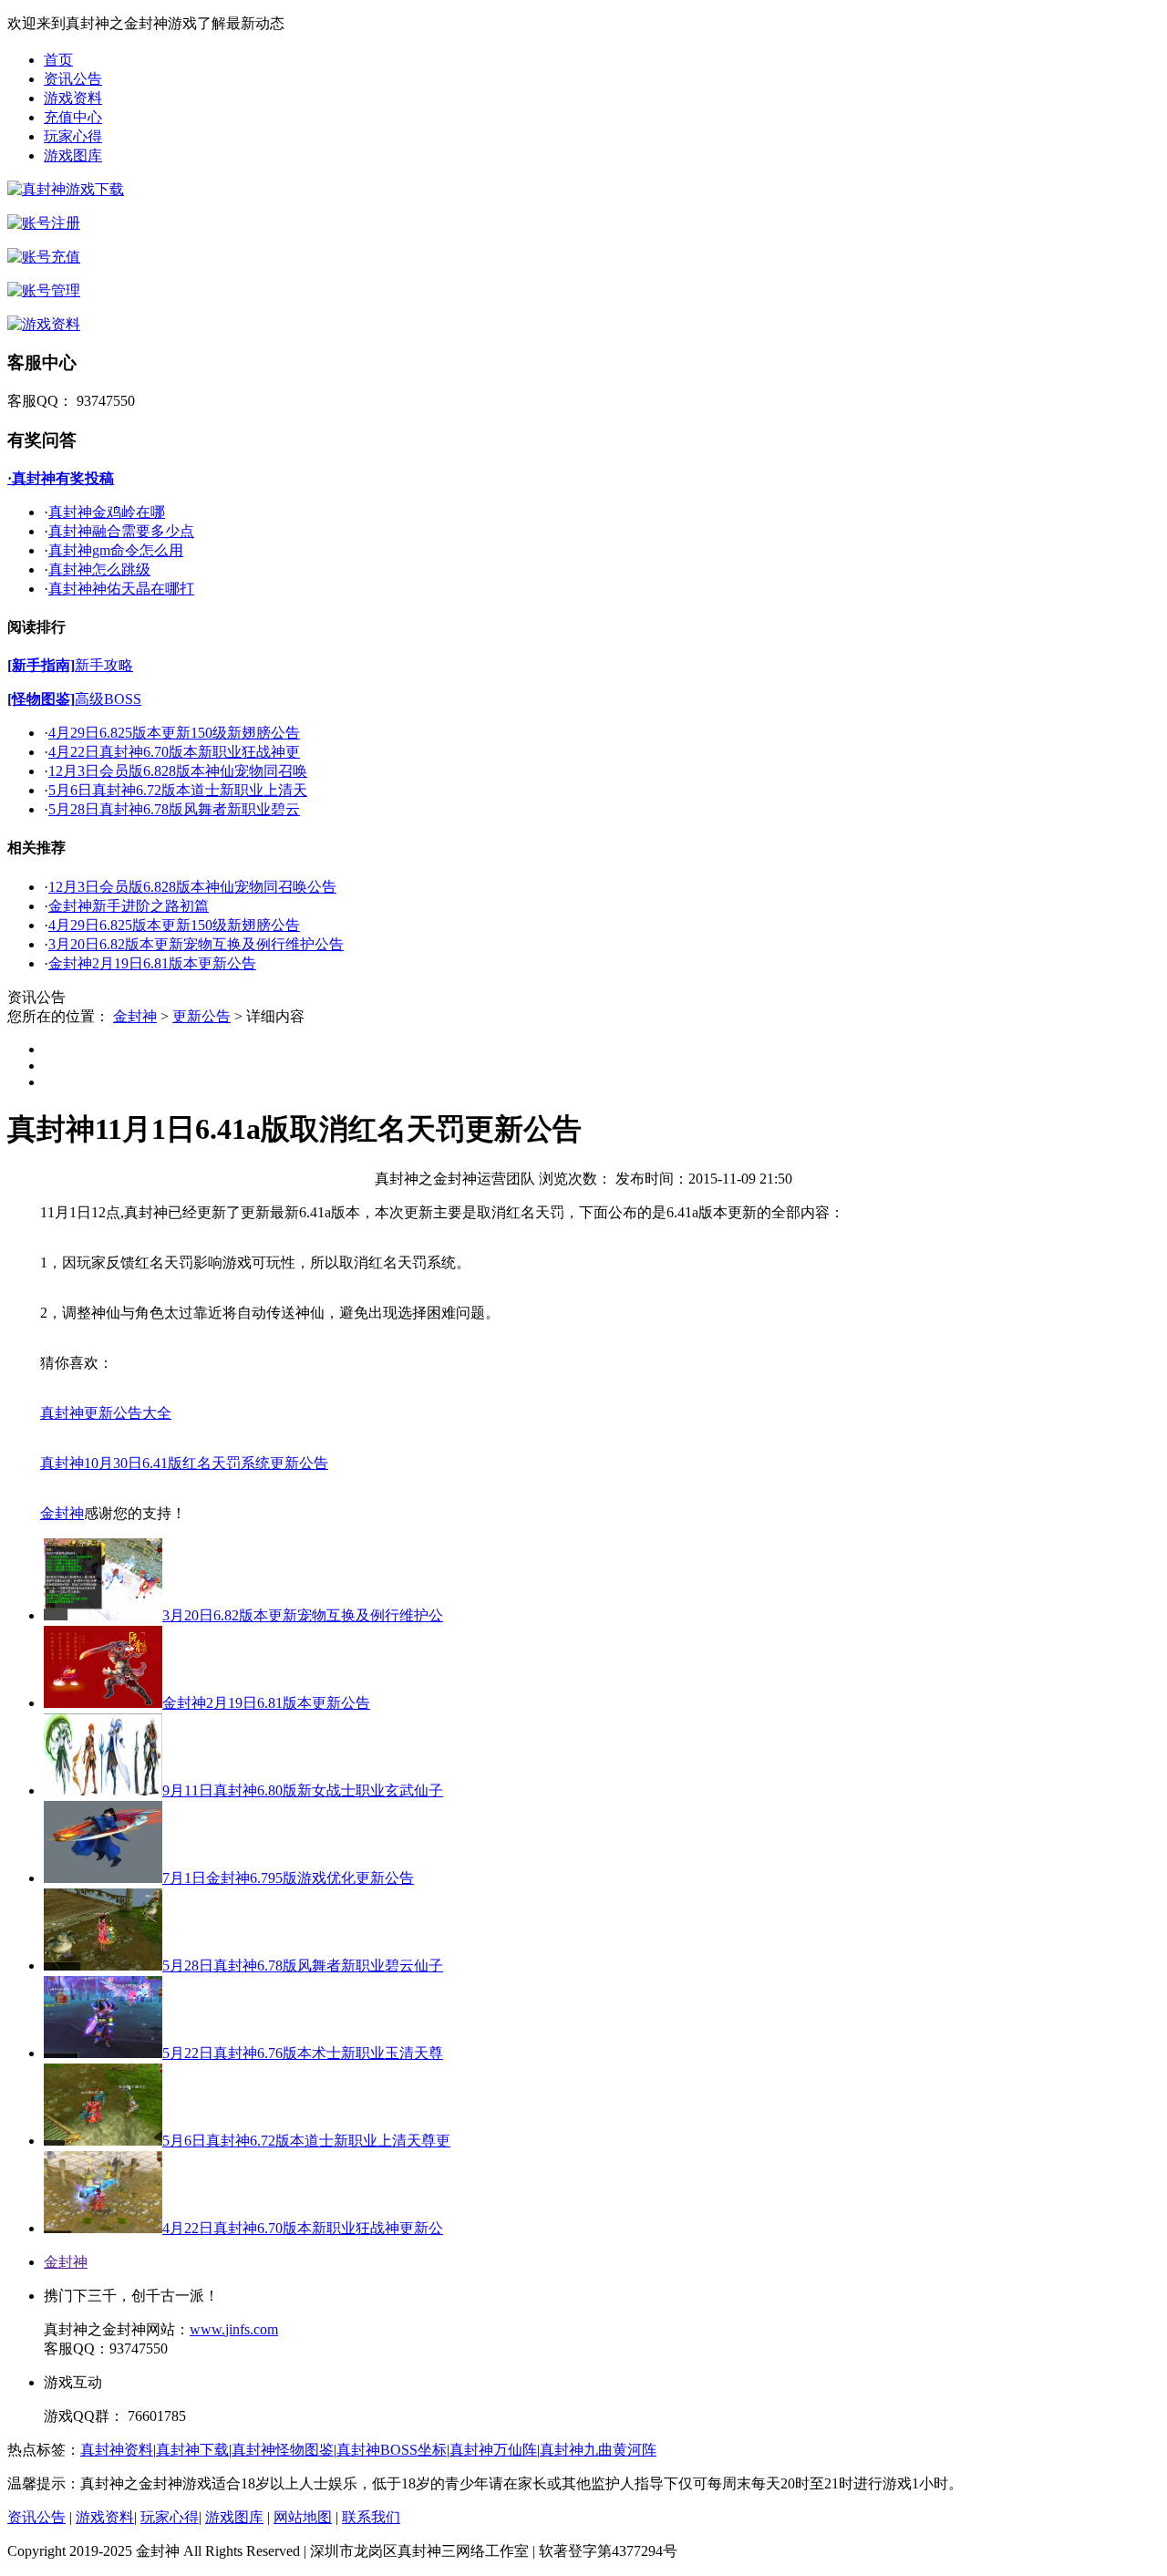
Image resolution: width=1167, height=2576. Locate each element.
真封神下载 (192, 2450)
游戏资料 (73, 98)
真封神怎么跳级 (99, 569)
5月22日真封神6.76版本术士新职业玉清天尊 (303, 2053)
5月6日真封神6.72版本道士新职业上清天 (178, 790)
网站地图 (303, 2517)
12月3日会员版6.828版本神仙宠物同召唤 (178, 771)
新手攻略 (104, 665)
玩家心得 (73, 136)
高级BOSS (108, 699)
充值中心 (73, 117)
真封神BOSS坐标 (392, 2450)
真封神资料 (117, 2450)
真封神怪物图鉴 (283, 2450)
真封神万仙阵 (493, 2450)
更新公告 (201, 1016)
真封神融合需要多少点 (121, 531)
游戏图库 (73, 155)
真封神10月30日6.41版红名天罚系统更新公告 (184, 1463)
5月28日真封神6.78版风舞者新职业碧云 (174, 809)
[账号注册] (44, 223)
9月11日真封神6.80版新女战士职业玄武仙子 (303, 1790)
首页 (58, 60)
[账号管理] (44, 290)
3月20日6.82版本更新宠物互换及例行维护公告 (196, 944)
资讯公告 (73, 79)
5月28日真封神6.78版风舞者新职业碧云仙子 (303, 1966)
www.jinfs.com (234, 2329)
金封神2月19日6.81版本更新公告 (152, 963)
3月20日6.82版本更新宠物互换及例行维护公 (303, 1615)
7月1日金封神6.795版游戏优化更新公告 (288, 1878)
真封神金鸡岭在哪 (107, 512)
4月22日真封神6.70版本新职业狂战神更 (174, 752)
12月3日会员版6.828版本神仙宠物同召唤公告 (192, 887)
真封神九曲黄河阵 (598, 2450)
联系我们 (371, 2517)
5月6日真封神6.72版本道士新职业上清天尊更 (306, 2141)
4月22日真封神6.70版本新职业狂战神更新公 (303, 2228)
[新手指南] (41, 665)
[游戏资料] (44, 324)
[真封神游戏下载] (66, 189)
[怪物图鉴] (41, 699)
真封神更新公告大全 (106, 1413)
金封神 (135, 1016)
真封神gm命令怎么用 (116, 550)
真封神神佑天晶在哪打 (121, 589)
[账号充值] (44, 257)
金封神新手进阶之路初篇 (129, 906)
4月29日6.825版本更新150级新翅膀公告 (174, 733)
